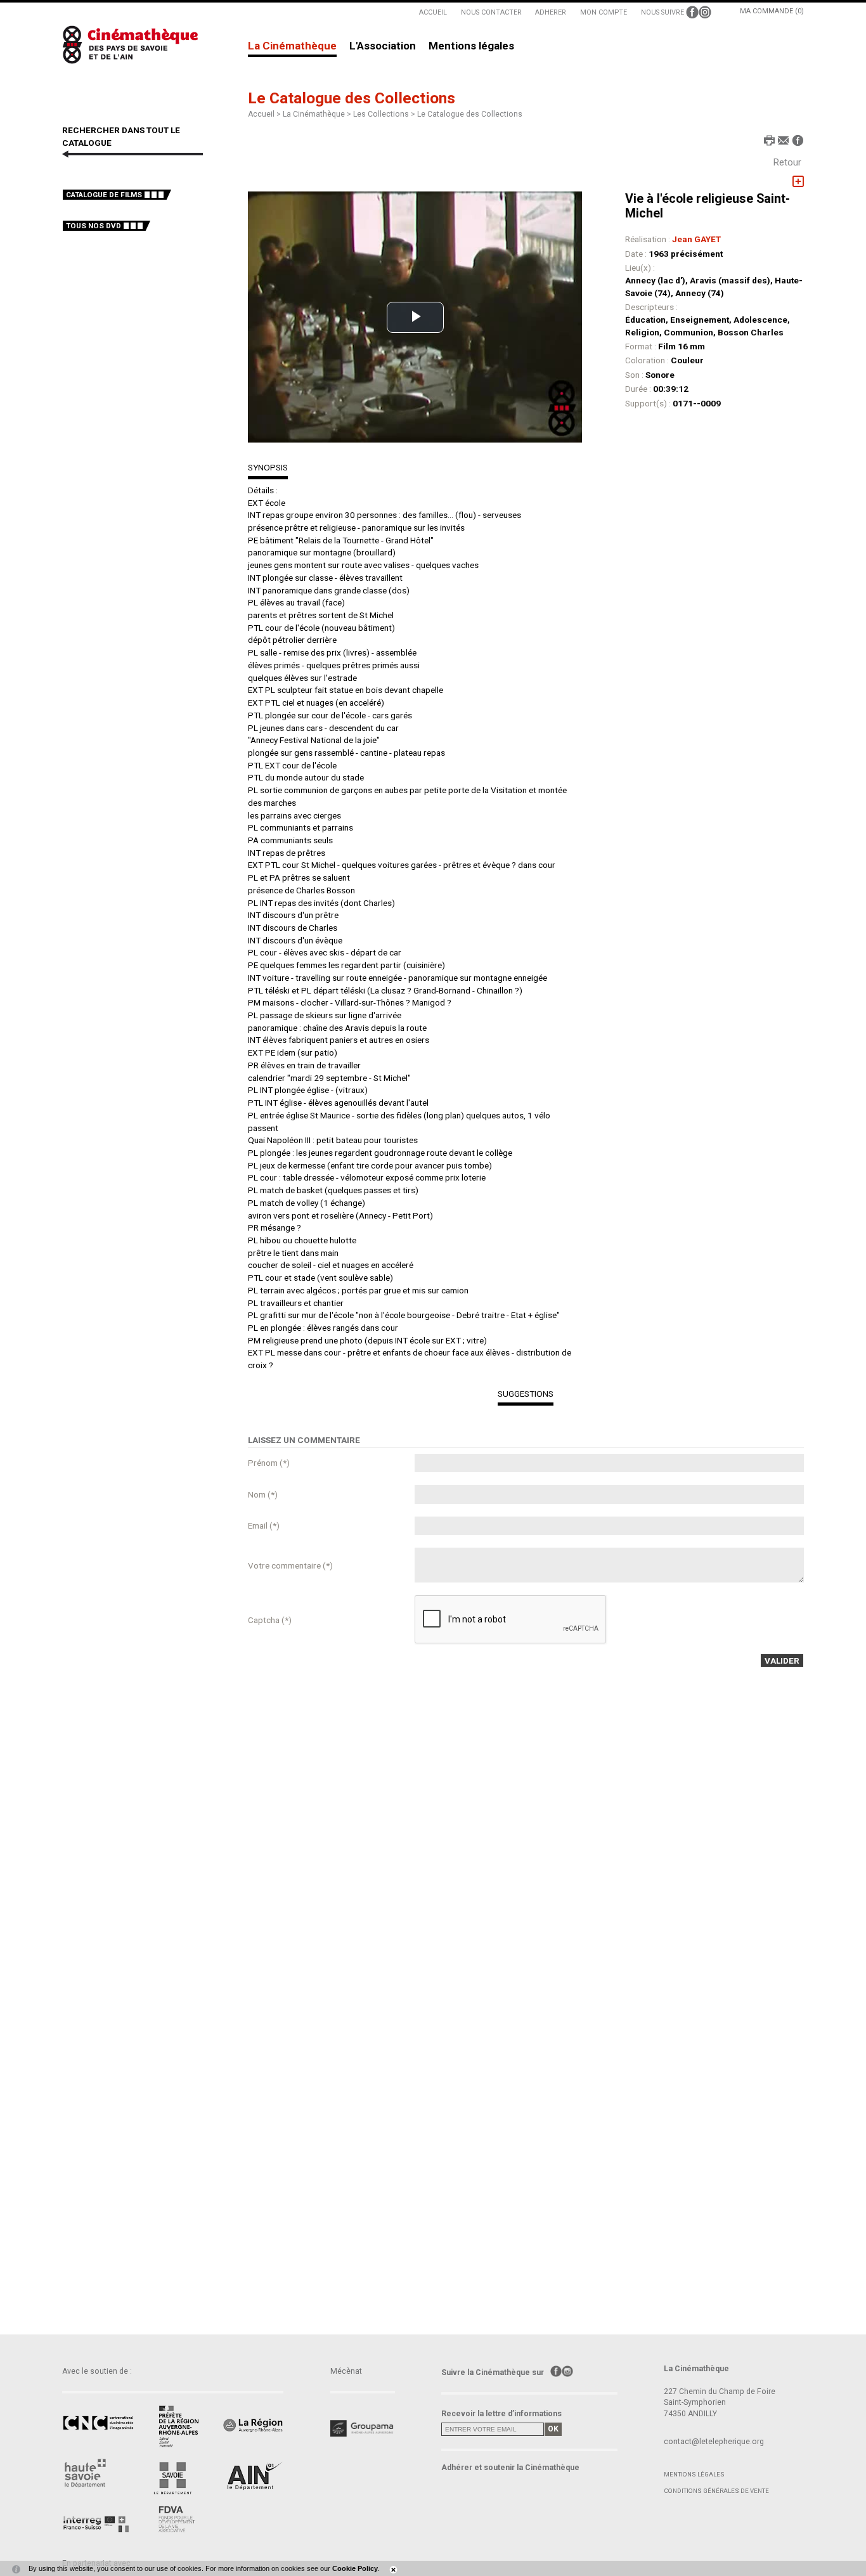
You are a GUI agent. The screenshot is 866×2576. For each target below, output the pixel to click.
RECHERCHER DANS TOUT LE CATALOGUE (121, 136)
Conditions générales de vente (716, 2491)
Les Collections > (385, 114)
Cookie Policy (355, 2568)
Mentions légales (471, 46)
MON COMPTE (604, 12)
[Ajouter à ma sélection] (798, 182)
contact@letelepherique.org (714, 2442)
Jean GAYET (696, 239)
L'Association (383, 46)
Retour (787, 162)
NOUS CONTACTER (491, 12)
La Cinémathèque (292, 46)
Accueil (261, 114)
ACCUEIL (433, 12)
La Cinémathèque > (318, 114)
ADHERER (551, 12)
